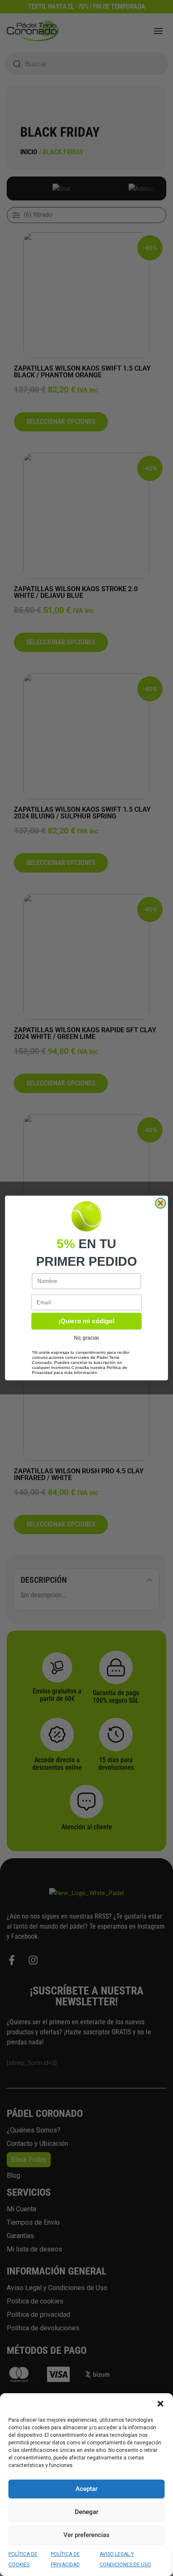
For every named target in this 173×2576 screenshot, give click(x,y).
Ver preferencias (86, 2535)
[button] (160, 2404)
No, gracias (86, 1338)
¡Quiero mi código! (86, 1321)
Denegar (86, 2512)
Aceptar (86, 2489)
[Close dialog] (160, 1203)
